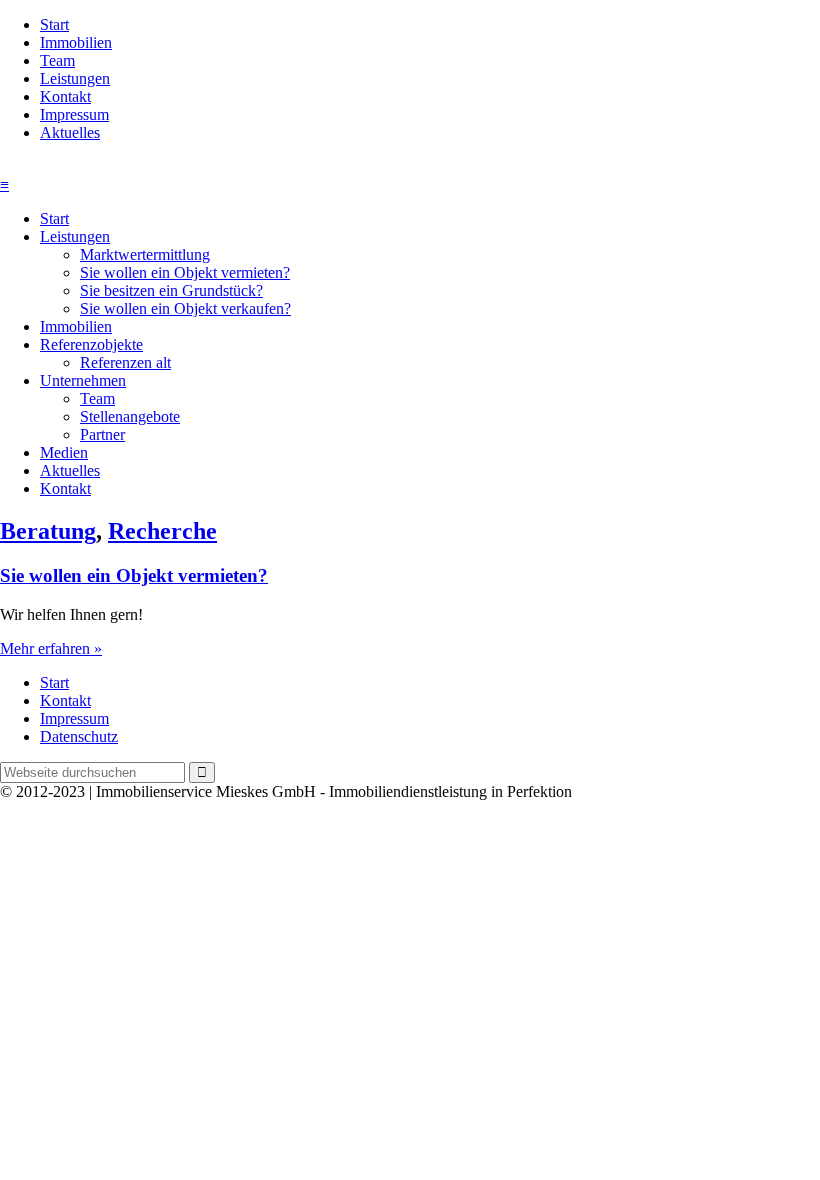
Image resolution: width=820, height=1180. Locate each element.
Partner (102, 434)
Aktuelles (70, 132)
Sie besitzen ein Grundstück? (171, 290)
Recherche (162, 531)
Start (54, 24)
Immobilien (76, 42)
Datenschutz (79, 736)
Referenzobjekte (91, 344)
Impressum (74, 114)
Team (57, 60)
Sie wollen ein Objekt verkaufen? (185, 308)
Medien (64, 452)
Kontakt (65, 96)
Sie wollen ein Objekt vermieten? (185, 272)
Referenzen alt (125, 362)
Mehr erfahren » (51, 648)
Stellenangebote (130, 416)
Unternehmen (83, 380)
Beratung (48, 531)
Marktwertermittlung (145, 254)
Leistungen (75, 78)
